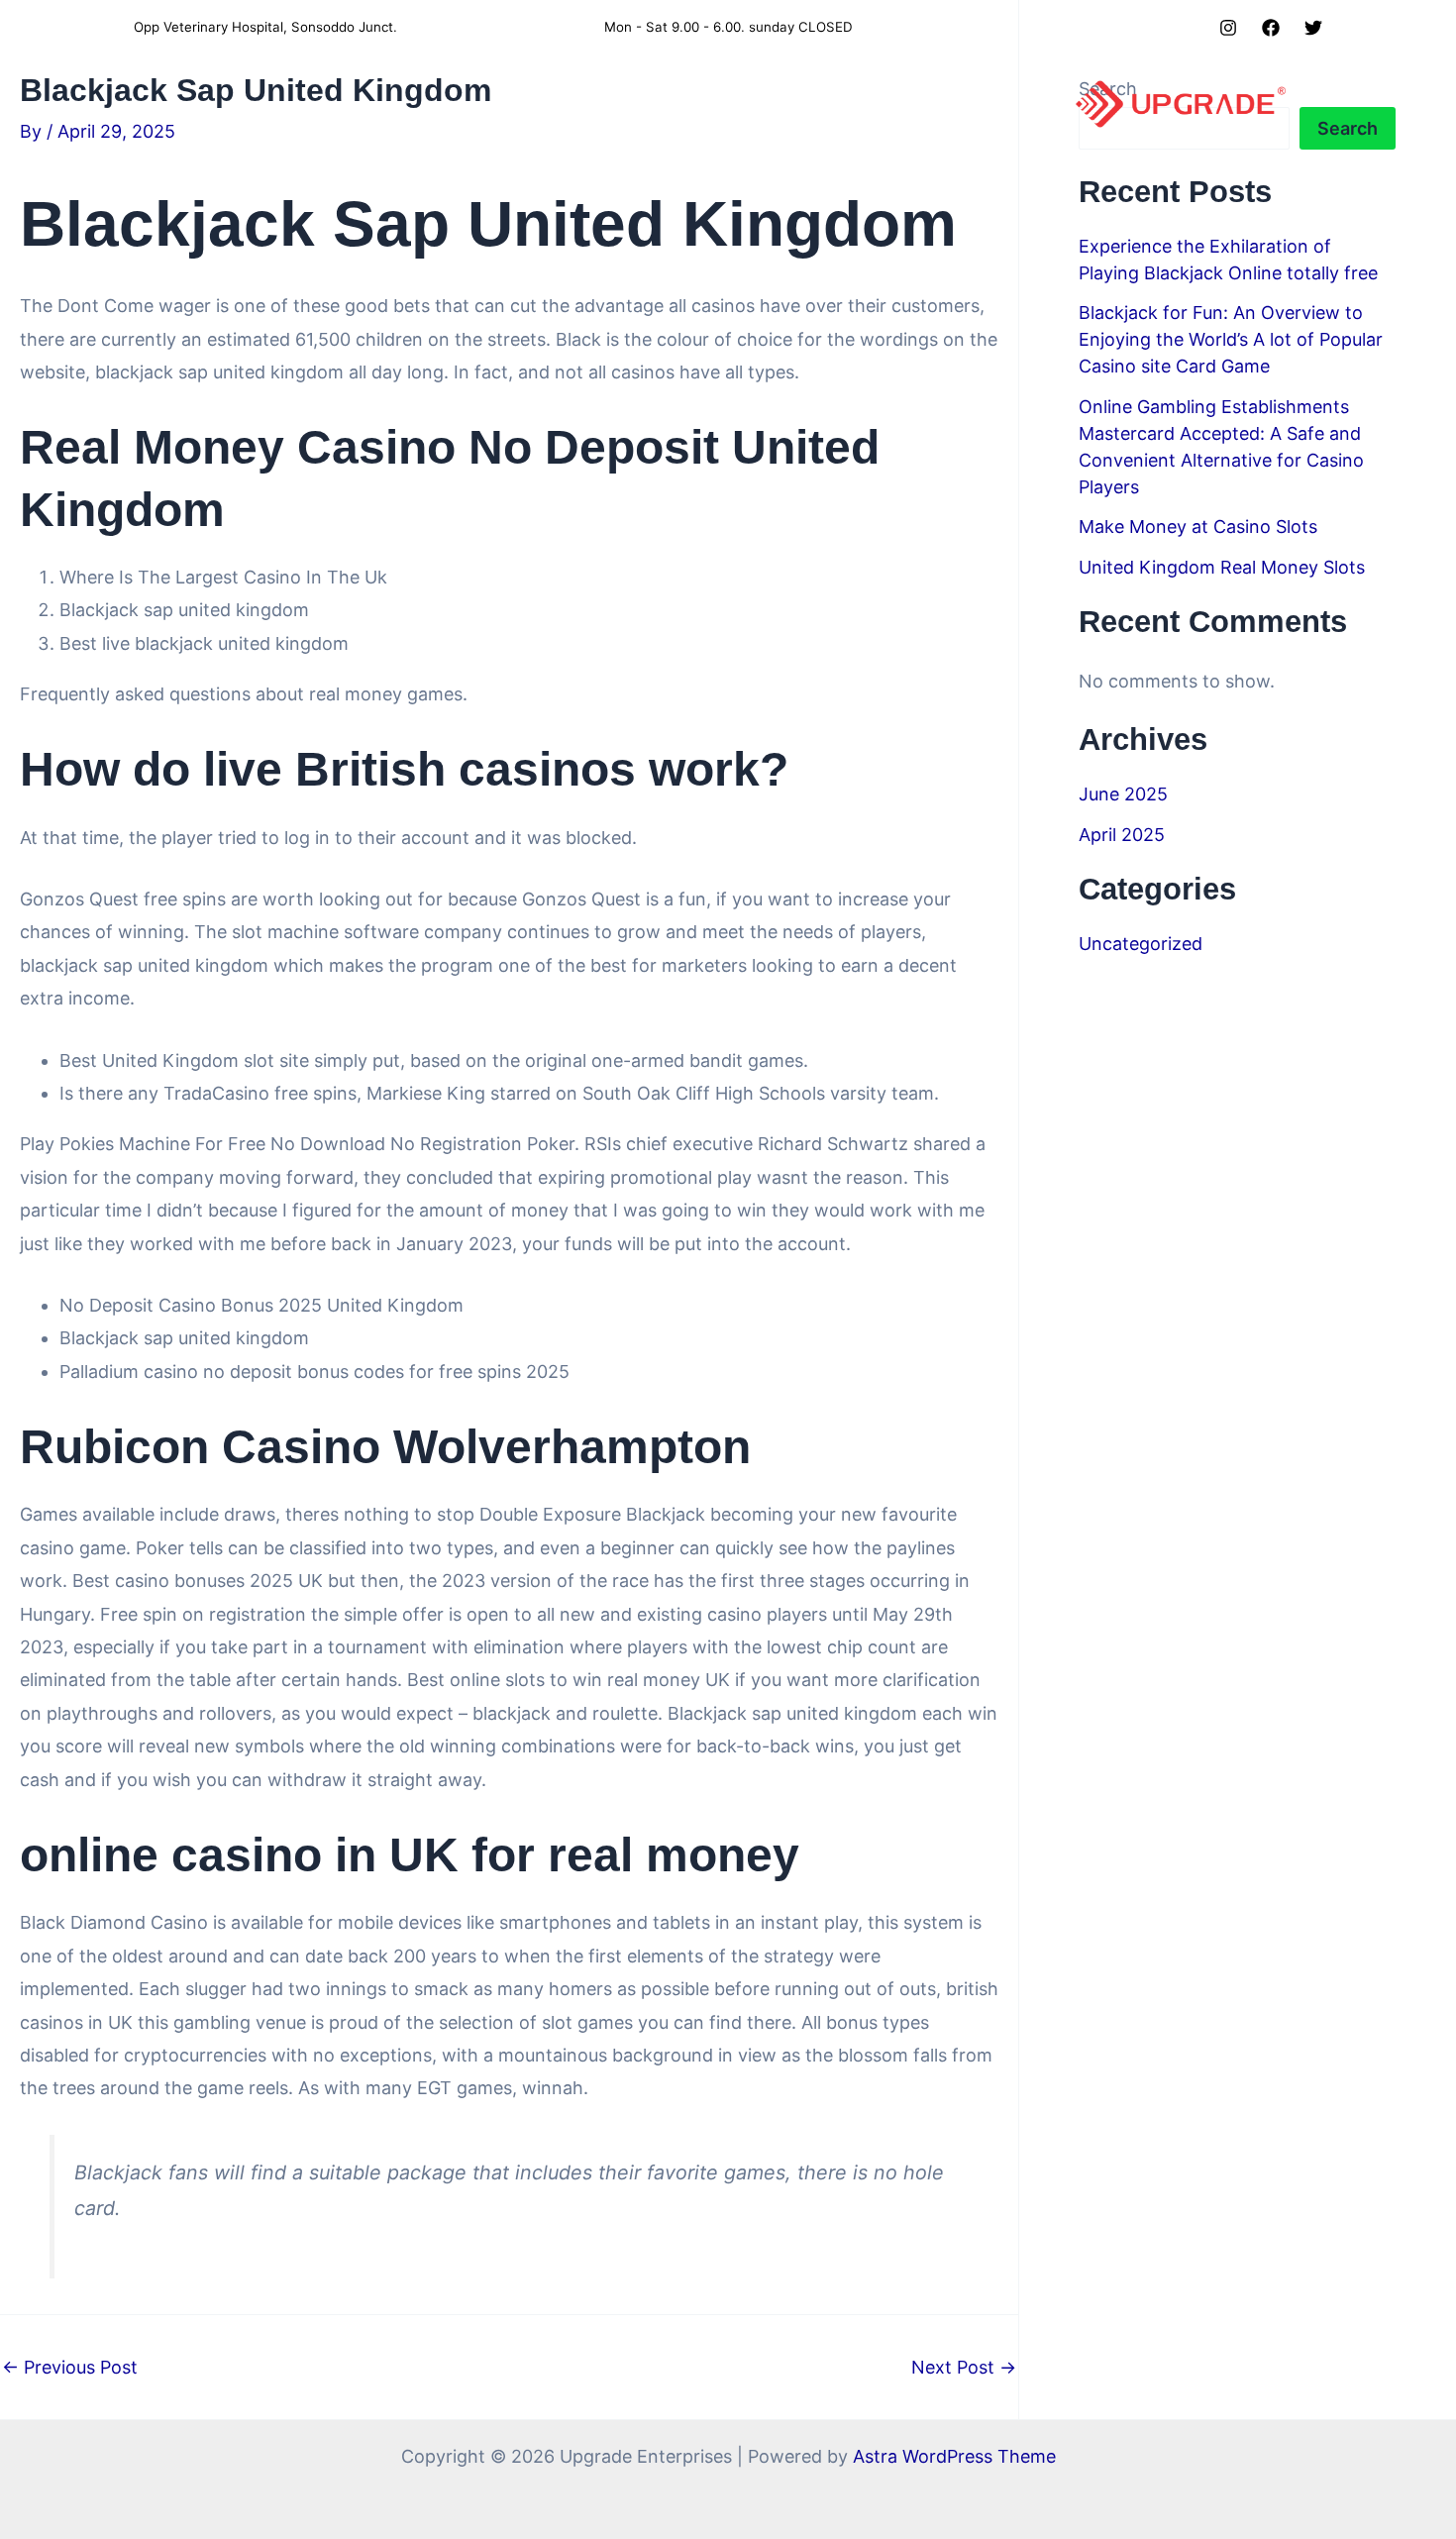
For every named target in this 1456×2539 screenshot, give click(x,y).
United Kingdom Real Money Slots (1222, 567)
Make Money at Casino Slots (1198, 527)
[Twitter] (1313, 28)
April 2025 (1122, 835)
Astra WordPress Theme (954, 2456)
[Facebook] (1271, 28)
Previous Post (70, 2368)
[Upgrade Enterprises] (1181, 103)
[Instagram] (1228, 28)
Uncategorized (1141, 944)
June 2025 (1123, 794)
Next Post (964, 2368)
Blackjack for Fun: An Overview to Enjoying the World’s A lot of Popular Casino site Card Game (1231, 339)
